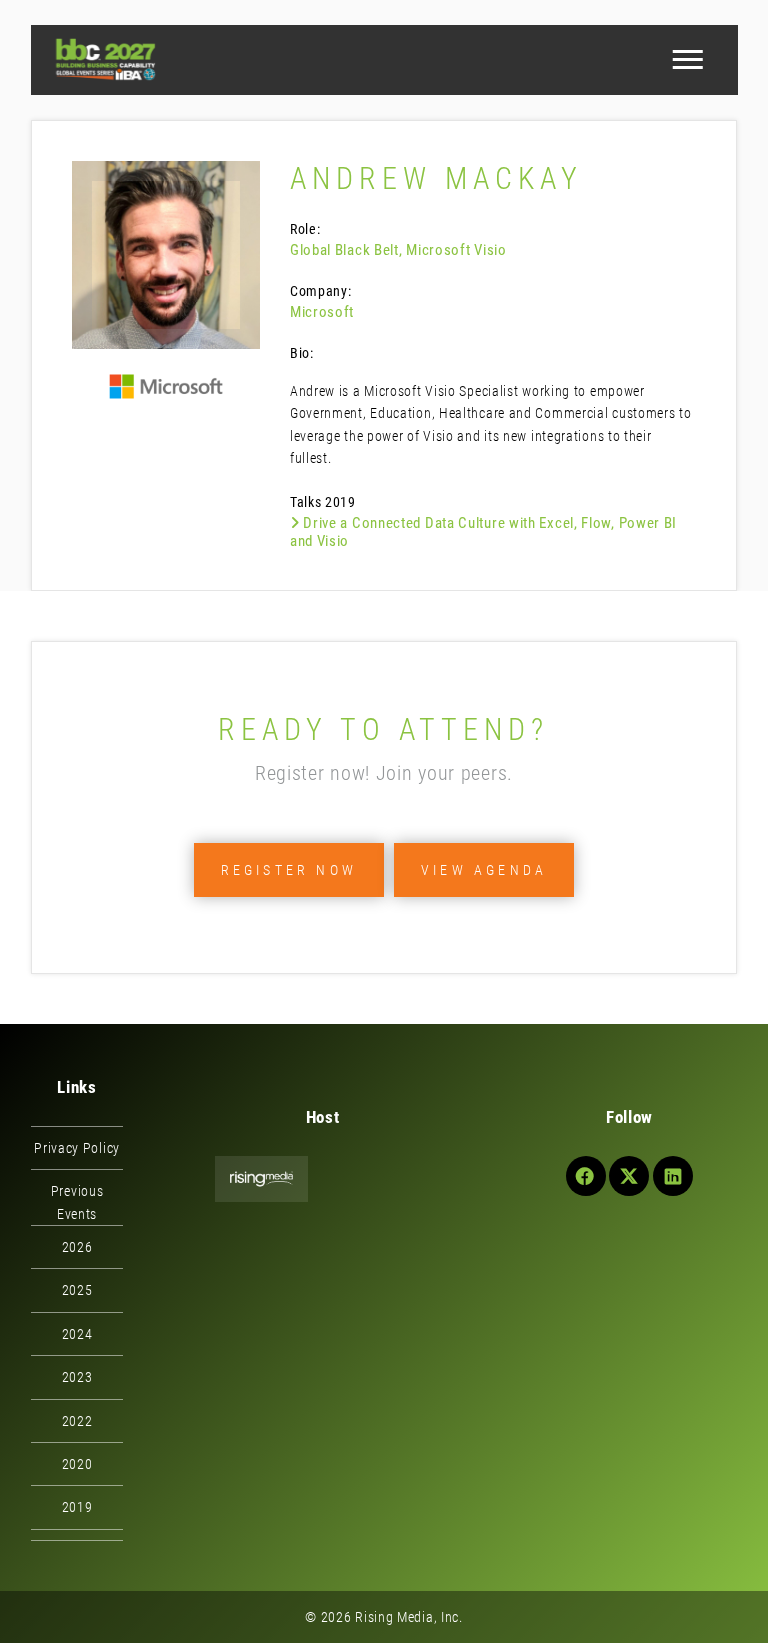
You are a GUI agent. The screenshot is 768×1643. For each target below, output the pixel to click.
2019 (77, 1507)
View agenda (484, 870)
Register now (289, 870)
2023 (77, 1377)
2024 (77, 1334)
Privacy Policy (77, 1148)
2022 (77, 1421)
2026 (77, 1247)
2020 (77, 1464)
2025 (77, 1290)
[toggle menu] (687, 60)
